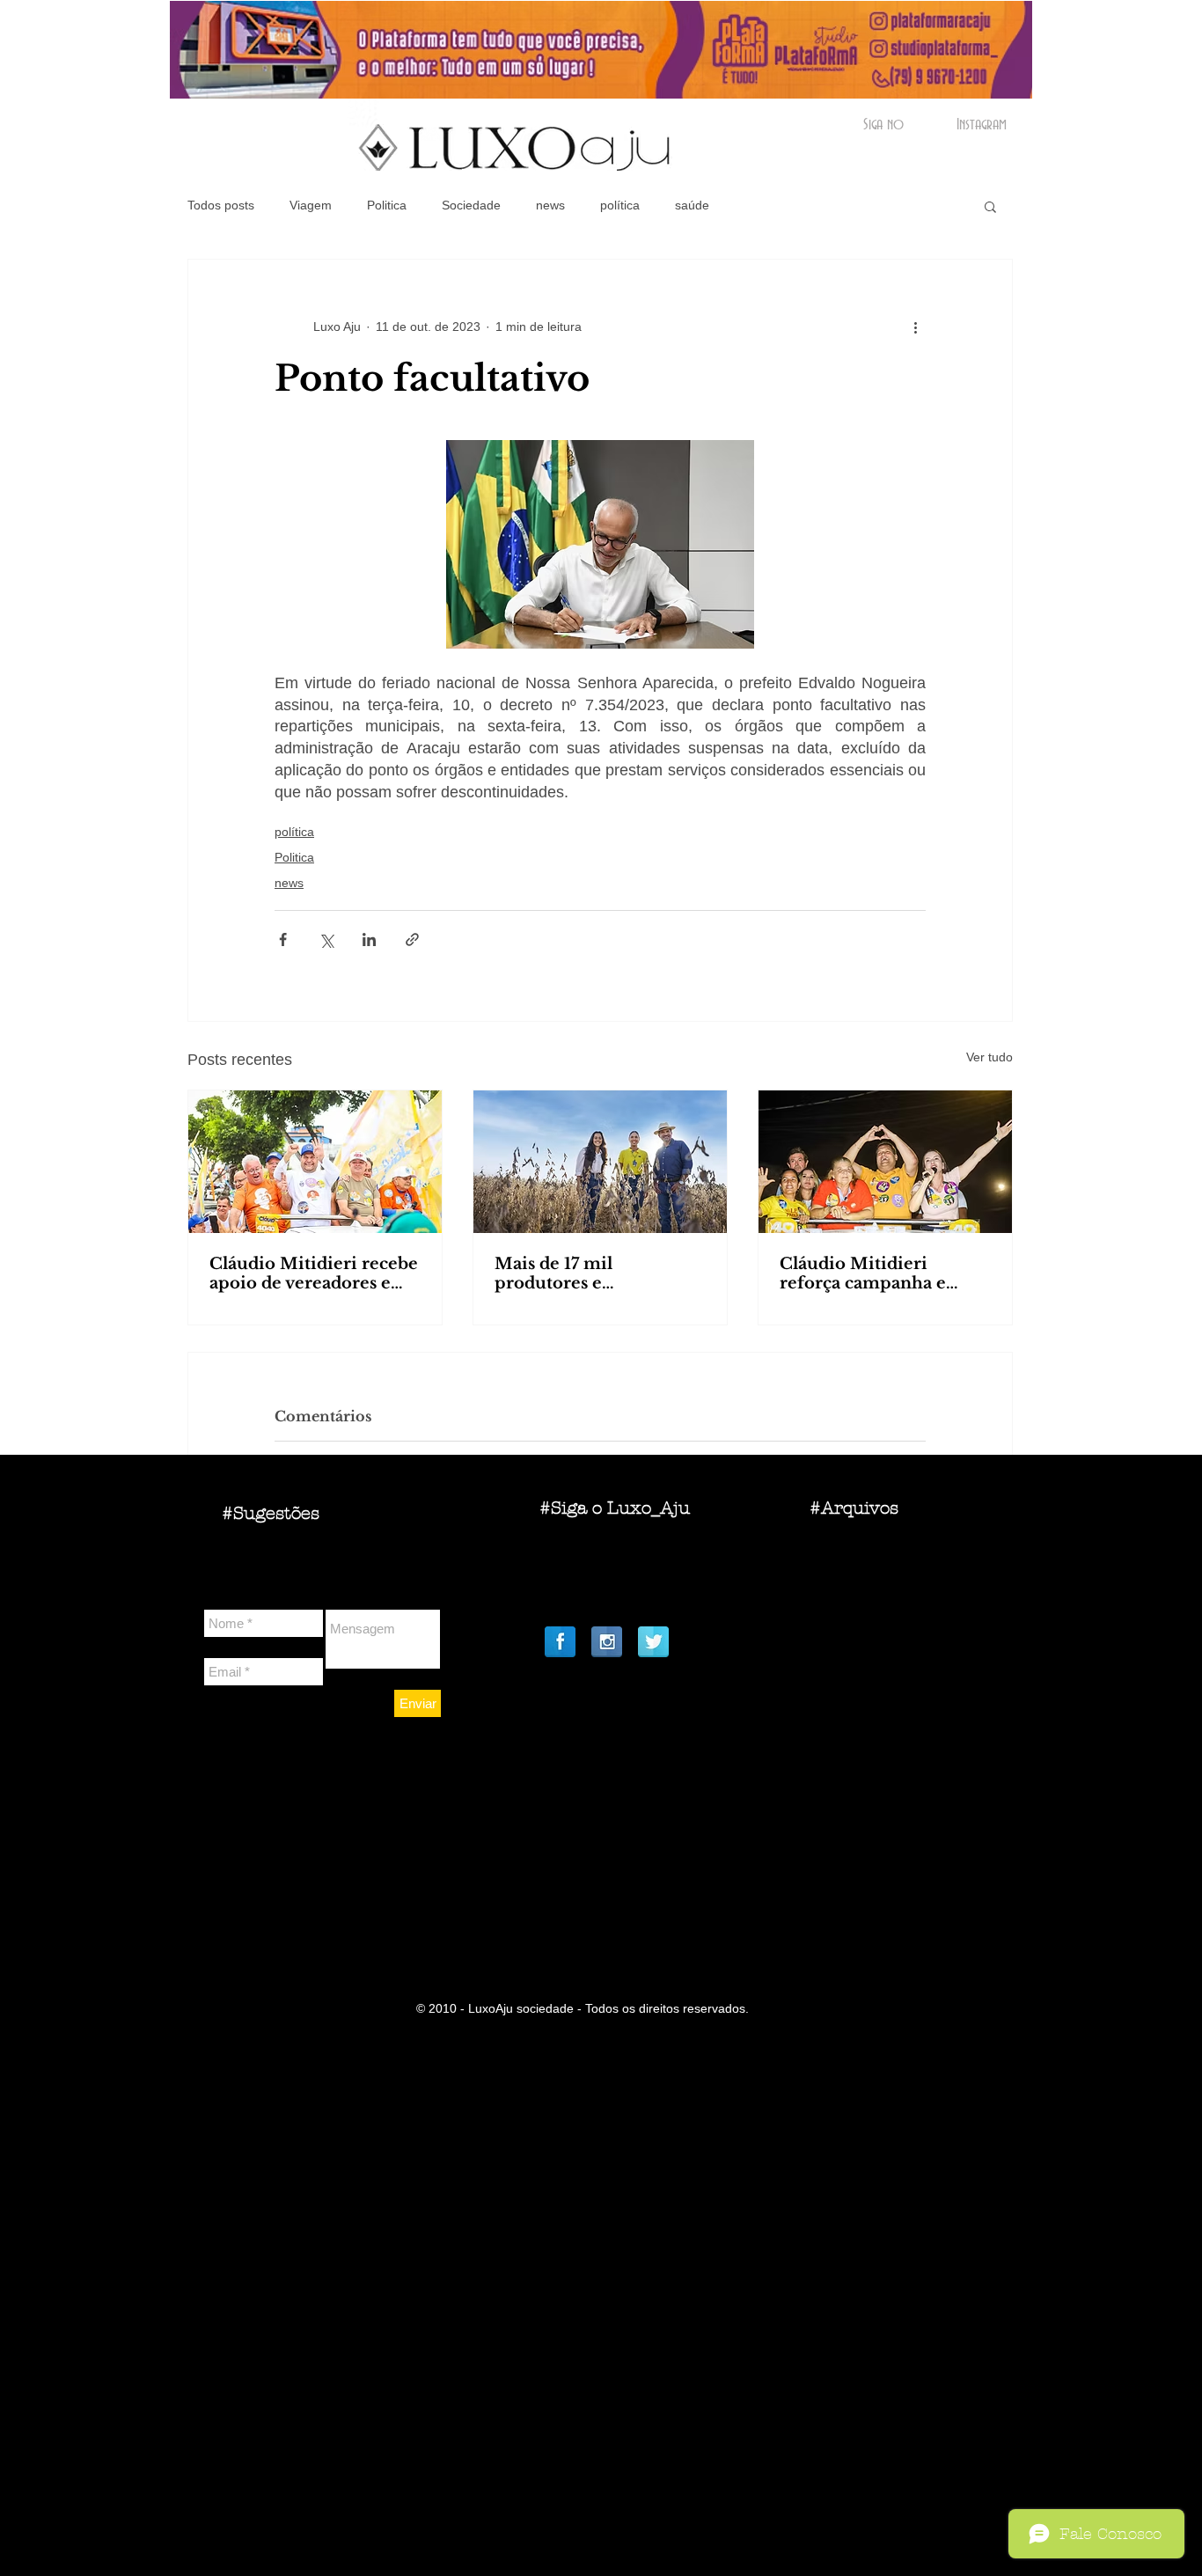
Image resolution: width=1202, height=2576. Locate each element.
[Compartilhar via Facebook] (283, 939)
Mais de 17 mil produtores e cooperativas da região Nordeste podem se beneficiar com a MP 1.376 (588, 1273)
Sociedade (471, 205)
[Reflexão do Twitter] (653, 1642)
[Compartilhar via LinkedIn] (369, 939)
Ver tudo (989, 1057)
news (550, 205)
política (620, 205)
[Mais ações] (915, 327)
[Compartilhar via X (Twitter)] (326, 939)
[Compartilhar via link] (412, 939)
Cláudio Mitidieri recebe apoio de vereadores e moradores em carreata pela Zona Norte (314, 1273)
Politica (387, 205)
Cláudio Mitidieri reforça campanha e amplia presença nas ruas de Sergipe (884, 1273)
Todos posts (221, 205)
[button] (990, 206)
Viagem (311, 205)
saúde (692, 205)
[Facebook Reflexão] (560, 1642)
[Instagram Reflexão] (607, 1642)
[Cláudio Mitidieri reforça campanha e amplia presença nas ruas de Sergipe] (885, 1162)
